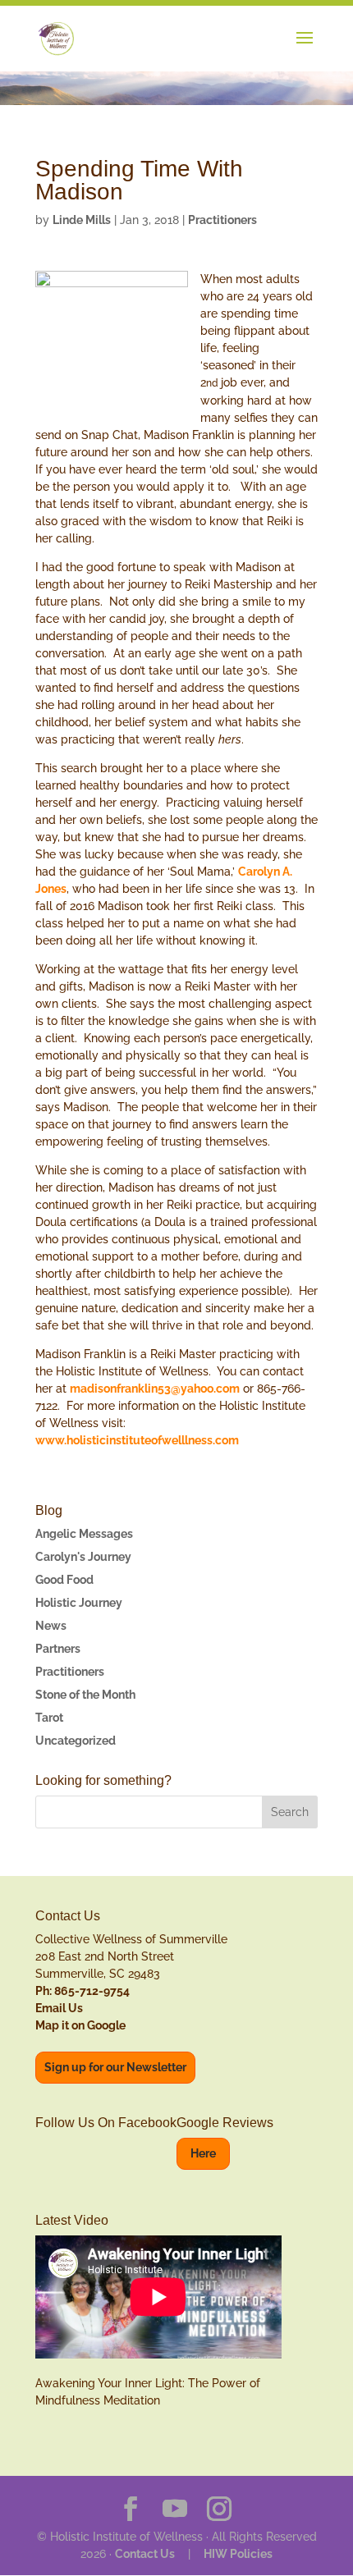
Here (203, 2153)
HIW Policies (238, 2554)
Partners (58, 1649)
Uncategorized (76, 1741)
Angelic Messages (84, 1534)
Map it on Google (80, 2025)
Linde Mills (82, 220)
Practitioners (222, 220)
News (51, 1626)
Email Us (59, 2008)
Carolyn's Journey (83, 1557)
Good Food (64, 1580)
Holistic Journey (79, 1603)
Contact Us (145, 2554)
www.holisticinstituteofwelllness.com (137, 1440)
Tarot (49, 1718)
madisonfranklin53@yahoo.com (155, 1389)
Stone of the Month (85, 1695)
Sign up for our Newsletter (115, 2067)
